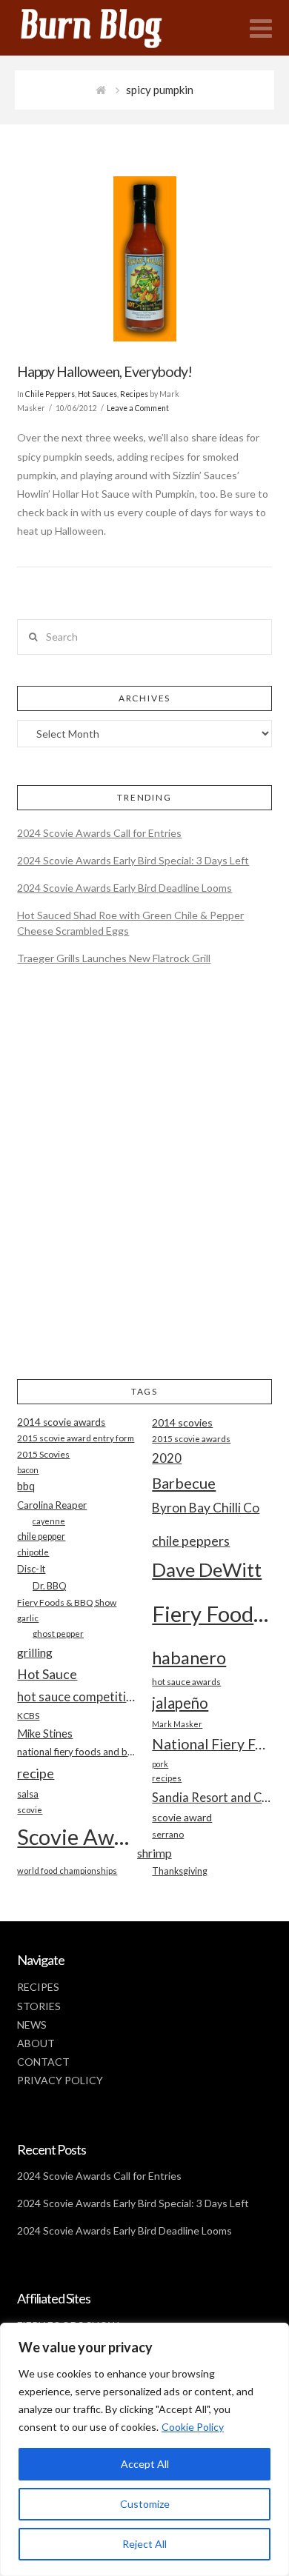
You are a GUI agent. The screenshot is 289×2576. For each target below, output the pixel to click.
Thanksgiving (180, 1871)
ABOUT (36, 2043)
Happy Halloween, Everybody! (104, 371)
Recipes (134, 394)
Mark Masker (177, 1724)
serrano (168, 1834)
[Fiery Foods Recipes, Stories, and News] (106, 28)
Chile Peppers (50, 394)
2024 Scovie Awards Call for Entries (99, 833)
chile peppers (191, 1541)
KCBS (28, 1716)
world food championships (67, 1871)
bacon (28, 1470)
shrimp (155, 1853)
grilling (35, 1652)
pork (160, 1764)
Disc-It (31, 1569)
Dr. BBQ (50, 1586)
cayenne (49, 1521)
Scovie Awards (77, 1836)
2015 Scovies (43, 1454)
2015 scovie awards (191, 1439)
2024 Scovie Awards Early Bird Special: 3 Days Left (133, 860)
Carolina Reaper (52, 1505)
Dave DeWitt (207, 1569)
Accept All (145, 2464)
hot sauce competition (77, 1697)
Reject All (144, 2544)
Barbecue (184, 1483)
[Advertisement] (144, 1185)
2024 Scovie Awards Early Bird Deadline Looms (124, 888)
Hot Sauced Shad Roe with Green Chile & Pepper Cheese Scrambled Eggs (130, 923)
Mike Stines (45, 1734)
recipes (167, 1778)
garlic (28, 1618)
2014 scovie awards (61, 1422)
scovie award (182, 1817)
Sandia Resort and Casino (212, 1797)
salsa (28, 1794)
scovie (30, 1810)
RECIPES (38, 1987)
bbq (26, 1486)
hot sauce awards (186, 1682)
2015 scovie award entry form (76, 1438)
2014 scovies (182, 1422)
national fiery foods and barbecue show (77, 1752)
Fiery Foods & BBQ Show (67, 1602)
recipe (36, 1773)
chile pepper (41, 1536)
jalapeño (180, 1703)
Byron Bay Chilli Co (206, 1508)
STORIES (39, 2006)
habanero (189, 1657)
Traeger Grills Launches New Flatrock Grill (114, 958)
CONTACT (43, 2062)
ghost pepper (58, 1634)
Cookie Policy (193, 2427)
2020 (167, 1458)
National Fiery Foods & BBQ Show (212, 1744)
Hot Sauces (97, 394)
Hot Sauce (47, 1674)
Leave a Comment (138, 408)
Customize (145, 2504)
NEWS (32, 2025)
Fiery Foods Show (212, 1614)
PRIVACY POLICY (60, 2080)
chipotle (33, 1552)
